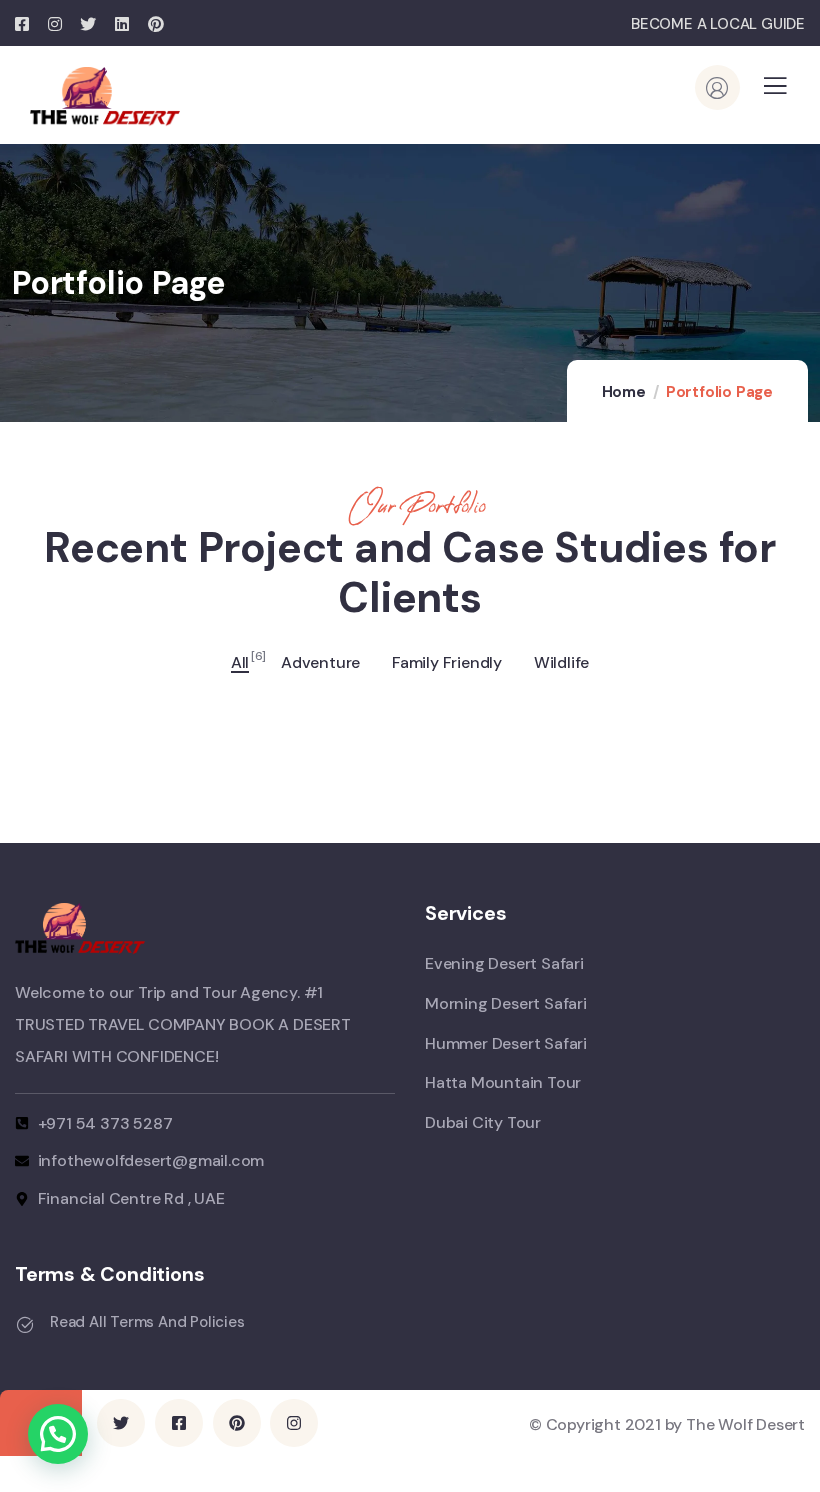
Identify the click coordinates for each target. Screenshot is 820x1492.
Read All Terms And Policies (147, 1322)
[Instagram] (294, 1423)
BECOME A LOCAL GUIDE (718, 24)
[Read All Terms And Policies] (25, 1325)
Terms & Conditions (109, 1274)
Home (624, 392)
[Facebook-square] (179, 1423)
